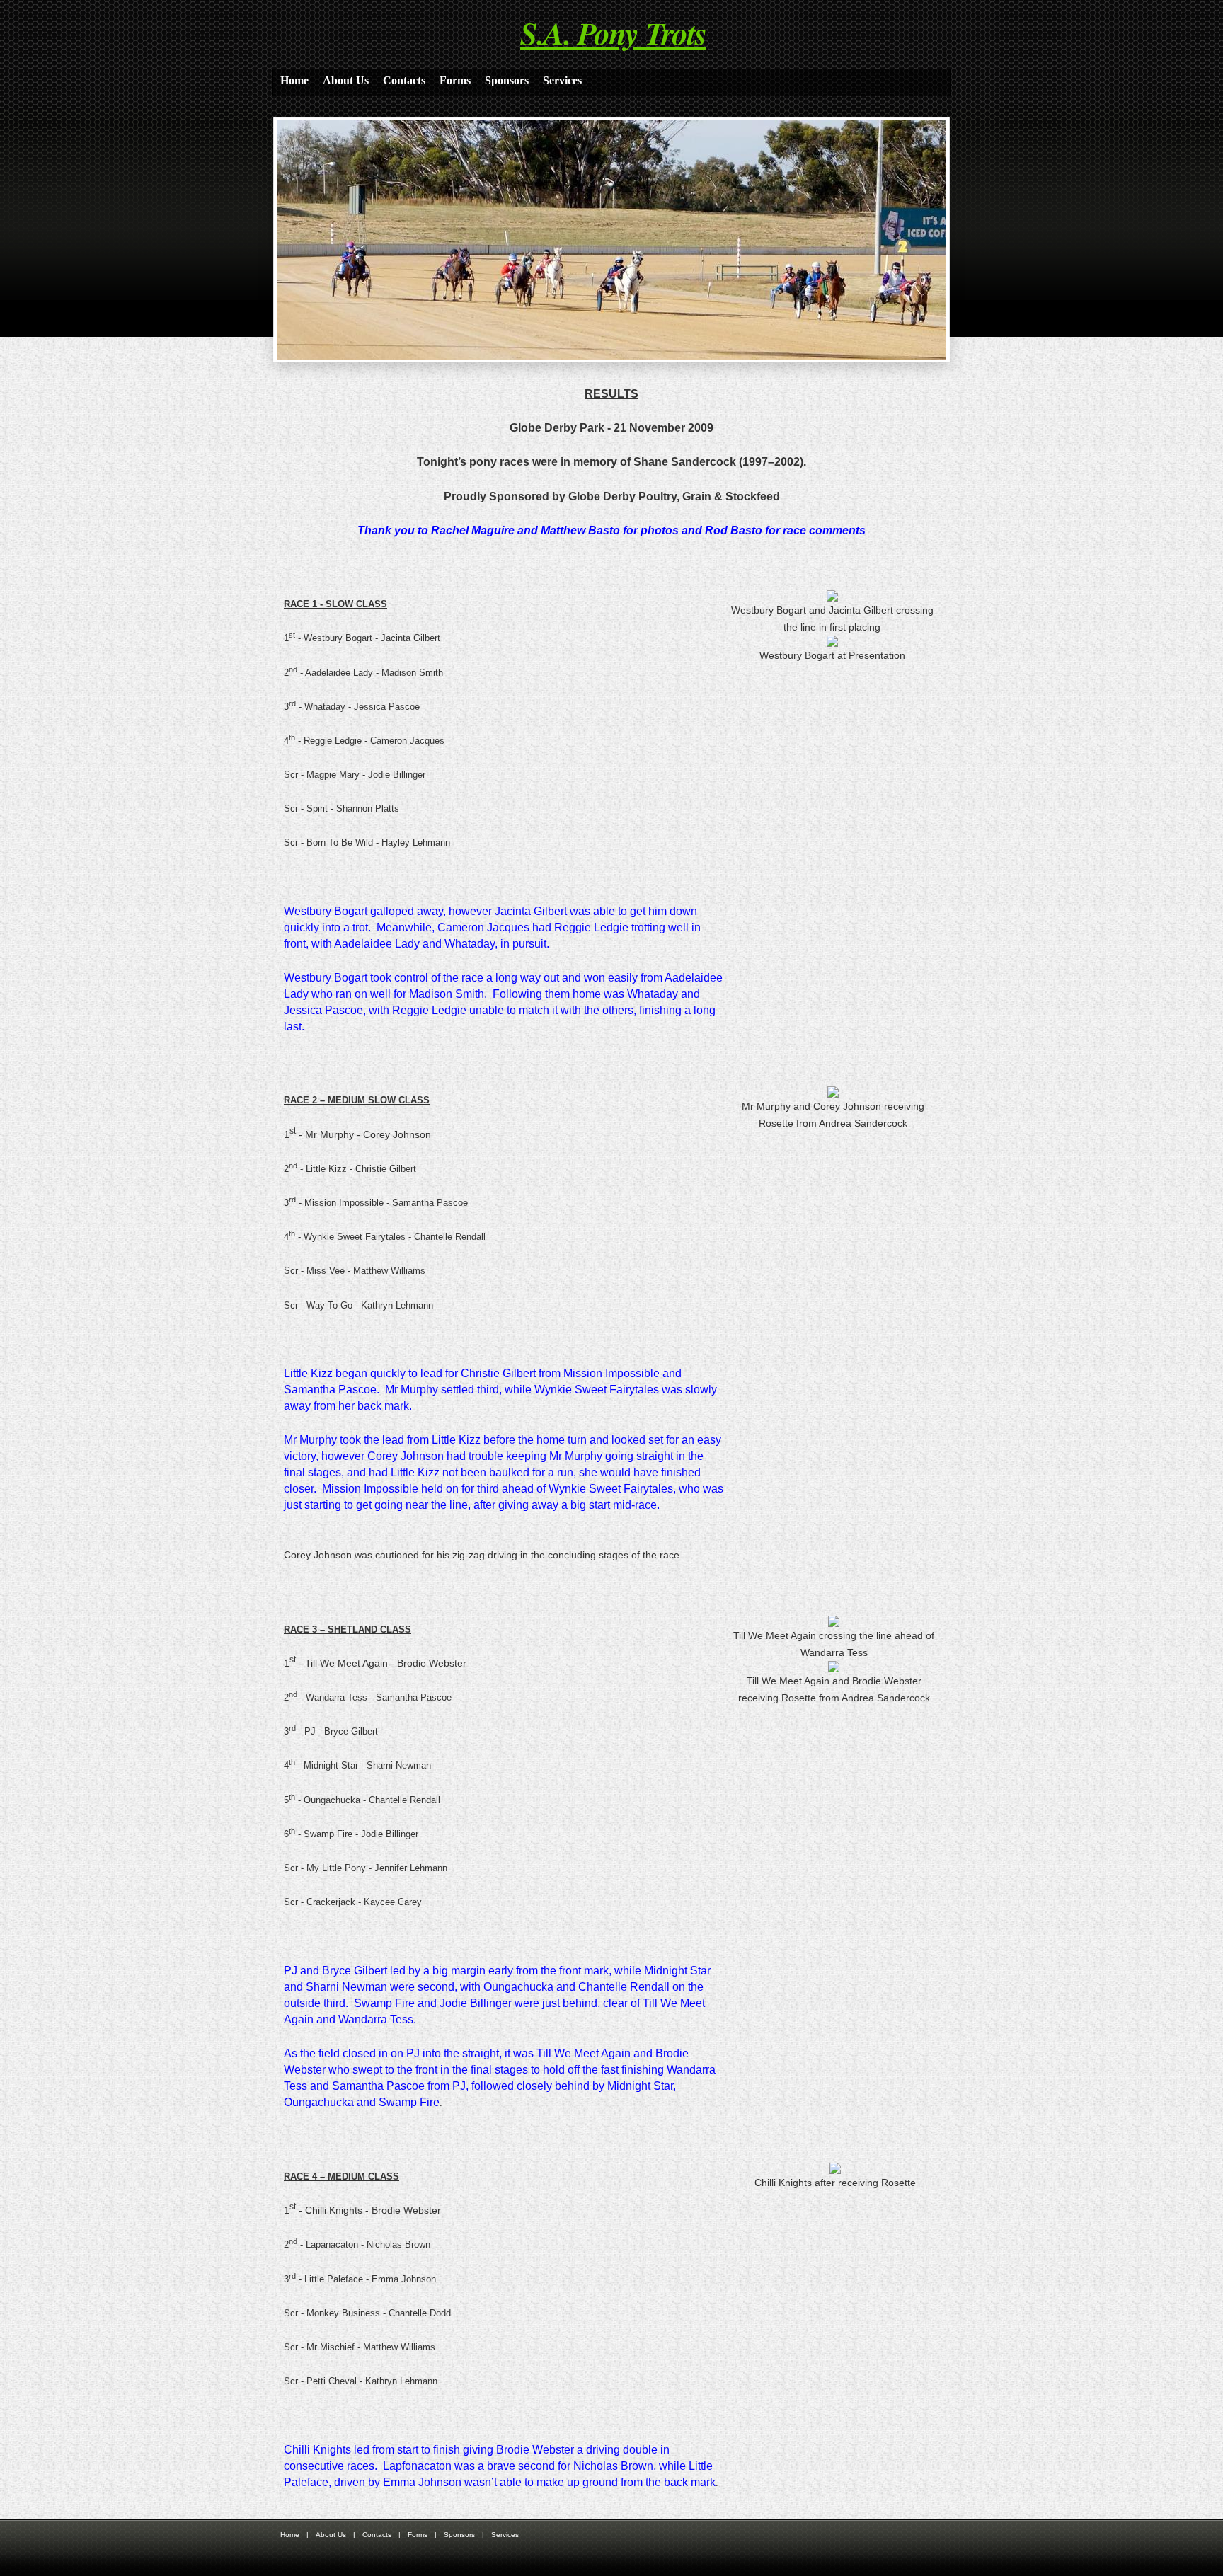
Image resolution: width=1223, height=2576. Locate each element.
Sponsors (507, 80)
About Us (346, 80)
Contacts (404, 80)
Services (562, 80)
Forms (455, 80)
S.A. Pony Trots (613, 33)
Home (294, 80)
